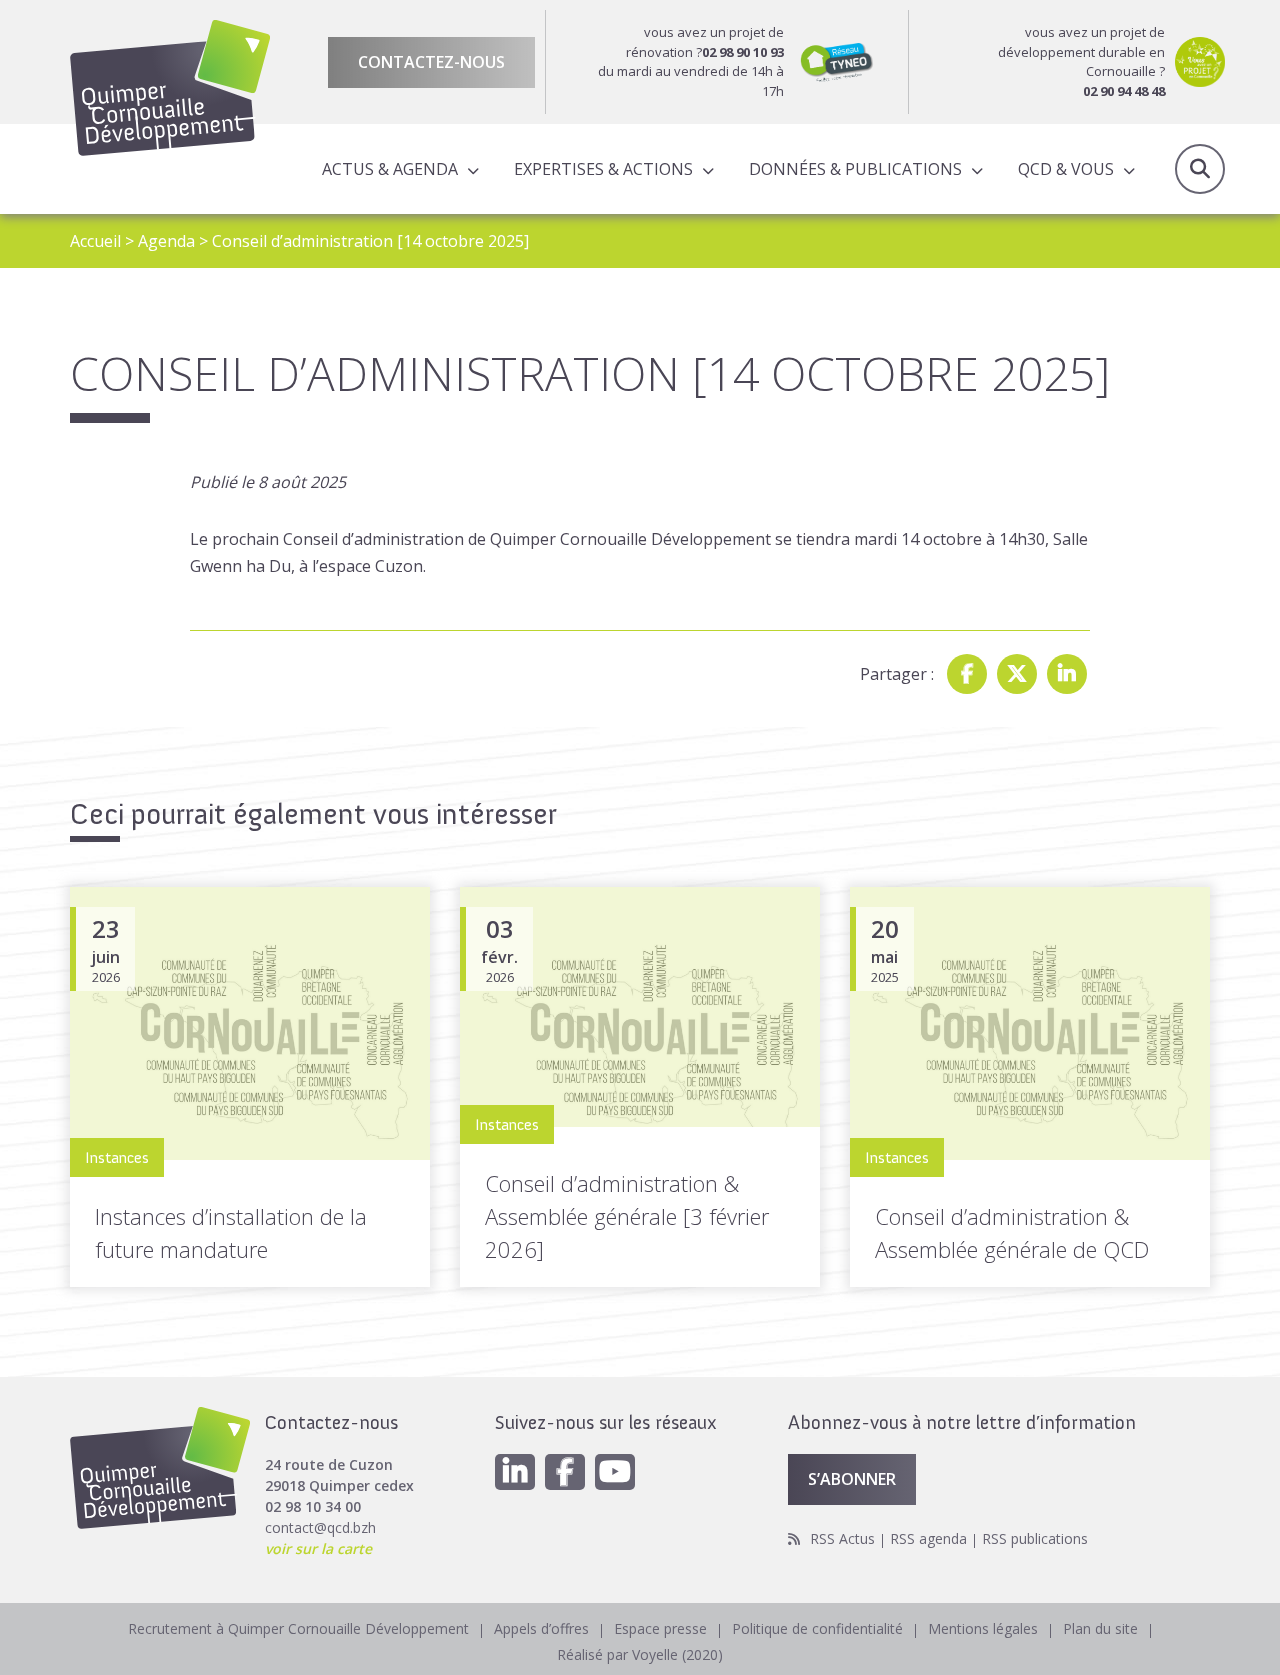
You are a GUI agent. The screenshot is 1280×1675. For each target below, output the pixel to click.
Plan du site (1100, 1628)
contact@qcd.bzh (320, 1527)
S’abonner (852, 1479)
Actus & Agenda (390, 169)
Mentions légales (983, 1628)
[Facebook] (967, 674)
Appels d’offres (541, 1628)
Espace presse (660, 1628)
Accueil (95, 241)
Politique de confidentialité (817, 1628)
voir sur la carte (318, 1548)
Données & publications (855, 169)
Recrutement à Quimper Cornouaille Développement (298, 1628)
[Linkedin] (1067, 674)
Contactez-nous (431, 62)
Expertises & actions (603, 169)
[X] (1017, 674)
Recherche (1200, 169)
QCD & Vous (1066, 169)
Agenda (166, 241)
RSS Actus (842, 1538)
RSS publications (1035, 1538)
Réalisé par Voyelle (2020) (640, 1654)
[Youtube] (615, 1472)
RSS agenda (928, 1538)
